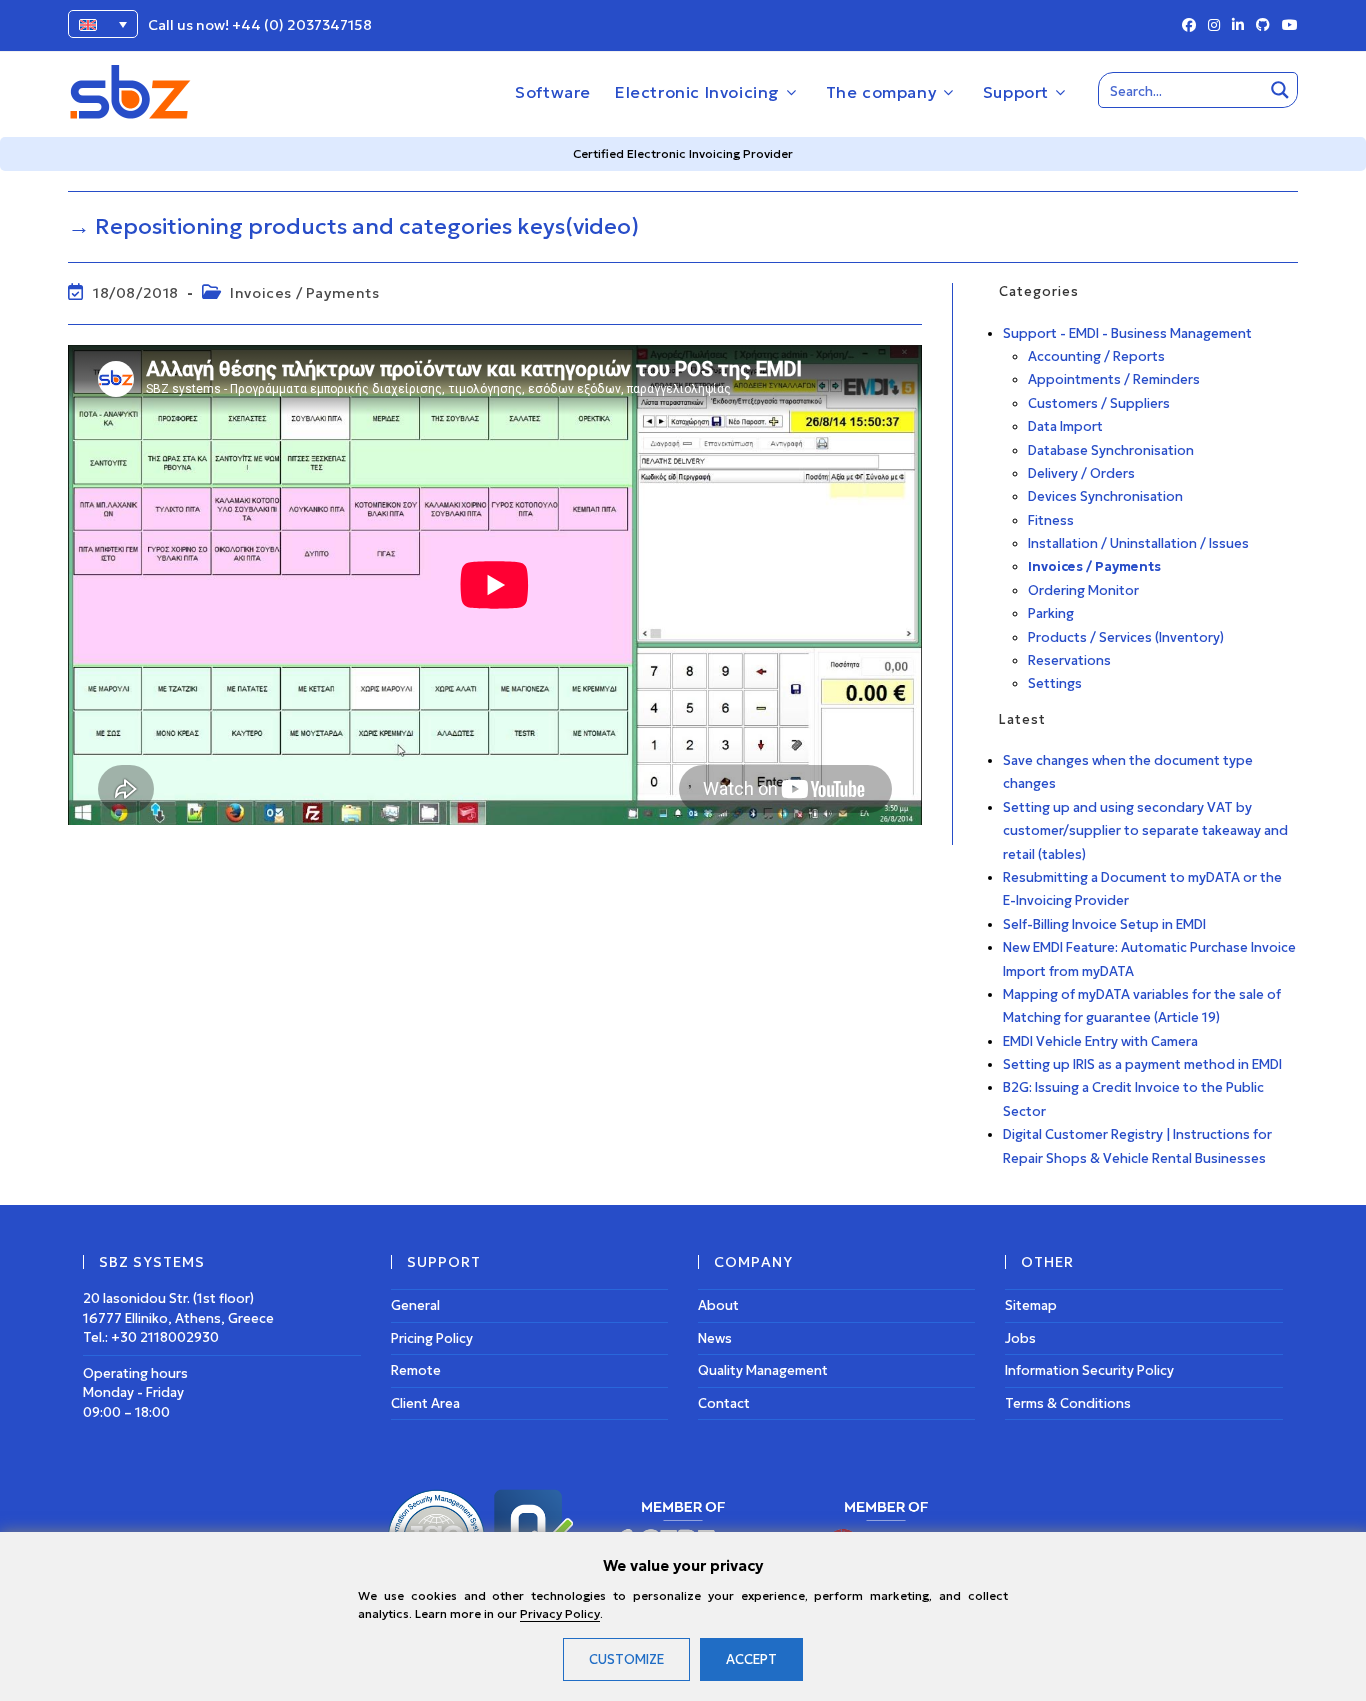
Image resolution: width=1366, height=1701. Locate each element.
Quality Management (763, 1370)
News (715, 1338)
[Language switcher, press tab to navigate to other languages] (103, 24)
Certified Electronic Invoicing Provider (683, 153)
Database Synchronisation (1111, 450)
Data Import (1065, 426)
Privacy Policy (560, 1613)
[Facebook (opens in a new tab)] (1189, 26)
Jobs (1020, 1338)
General (415, 1305)
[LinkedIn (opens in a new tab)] (1238, 26)
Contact (724, 1403)
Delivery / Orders (1081, 473)
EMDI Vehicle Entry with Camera (1100, 1041)
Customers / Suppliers (1099, 403)
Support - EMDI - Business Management (1127, 333)
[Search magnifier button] (1280, 90)
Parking (1051, 613)
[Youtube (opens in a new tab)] (1287, 26)
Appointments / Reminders (1114, 379)
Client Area (425, 1403)
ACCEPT (751, 1659)
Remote (416, 1370)
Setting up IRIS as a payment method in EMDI (1142, 1064)
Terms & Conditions (1068, 1403)
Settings (1055, 683)
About (718, 1305)
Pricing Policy (432, 1338)
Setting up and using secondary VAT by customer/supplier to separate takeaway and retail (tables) (1145, 831)
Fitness (1051, 520)
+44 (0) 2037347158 (302, 25)
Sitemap (1031, 1305)
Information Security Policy (1089, 1370)
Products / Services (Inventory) (1126, 637)
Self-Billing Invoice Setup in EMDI (1104, 924)
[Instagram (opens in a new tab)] (1214, 26)
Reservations (1069, 660)
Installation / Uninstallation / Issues (1138, 543)
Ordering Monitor (1083, 590)
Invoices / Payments (304, 293)
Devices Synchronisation (1105, 496)
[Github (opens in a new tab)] (1263, 26)
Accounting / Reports (1096, 356)
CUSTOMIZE (626, 1659)
